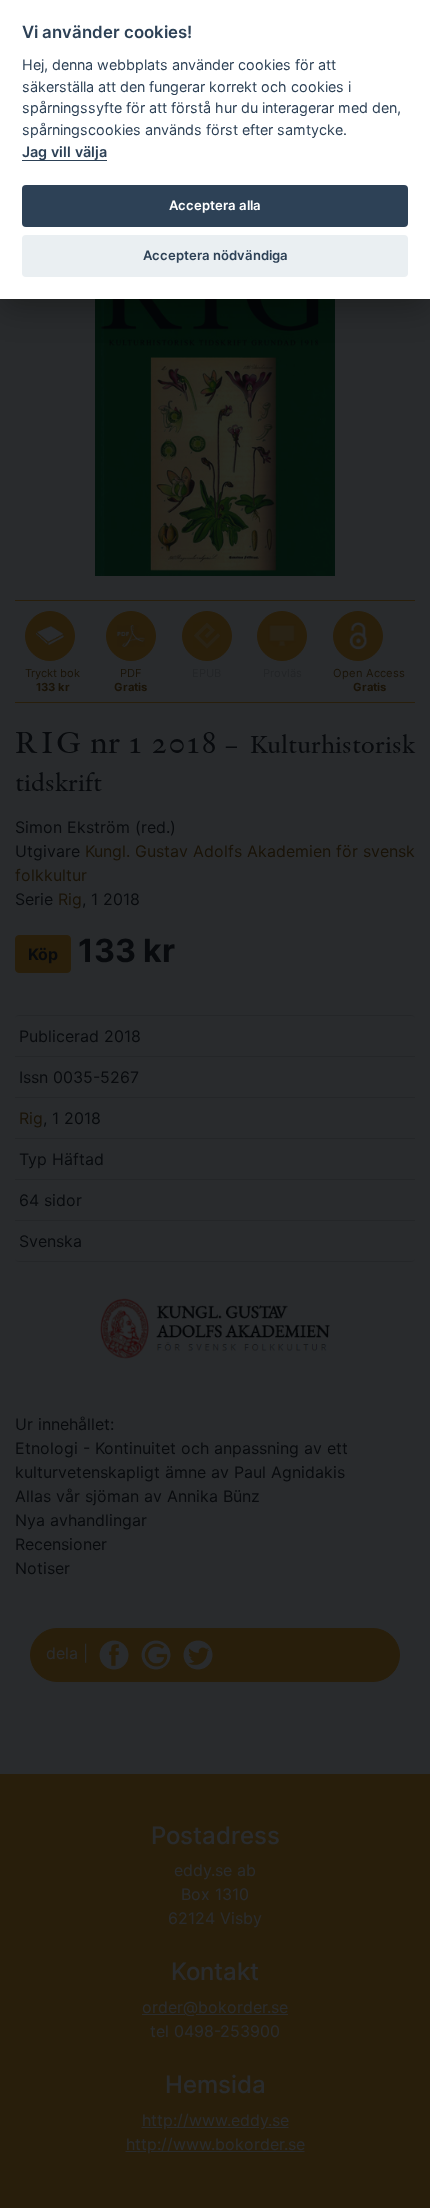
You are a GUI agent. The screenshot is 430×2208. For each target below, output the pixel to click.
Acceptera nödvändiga (215, 255)
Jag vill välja (64, 151)
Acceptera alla (215, 205)
